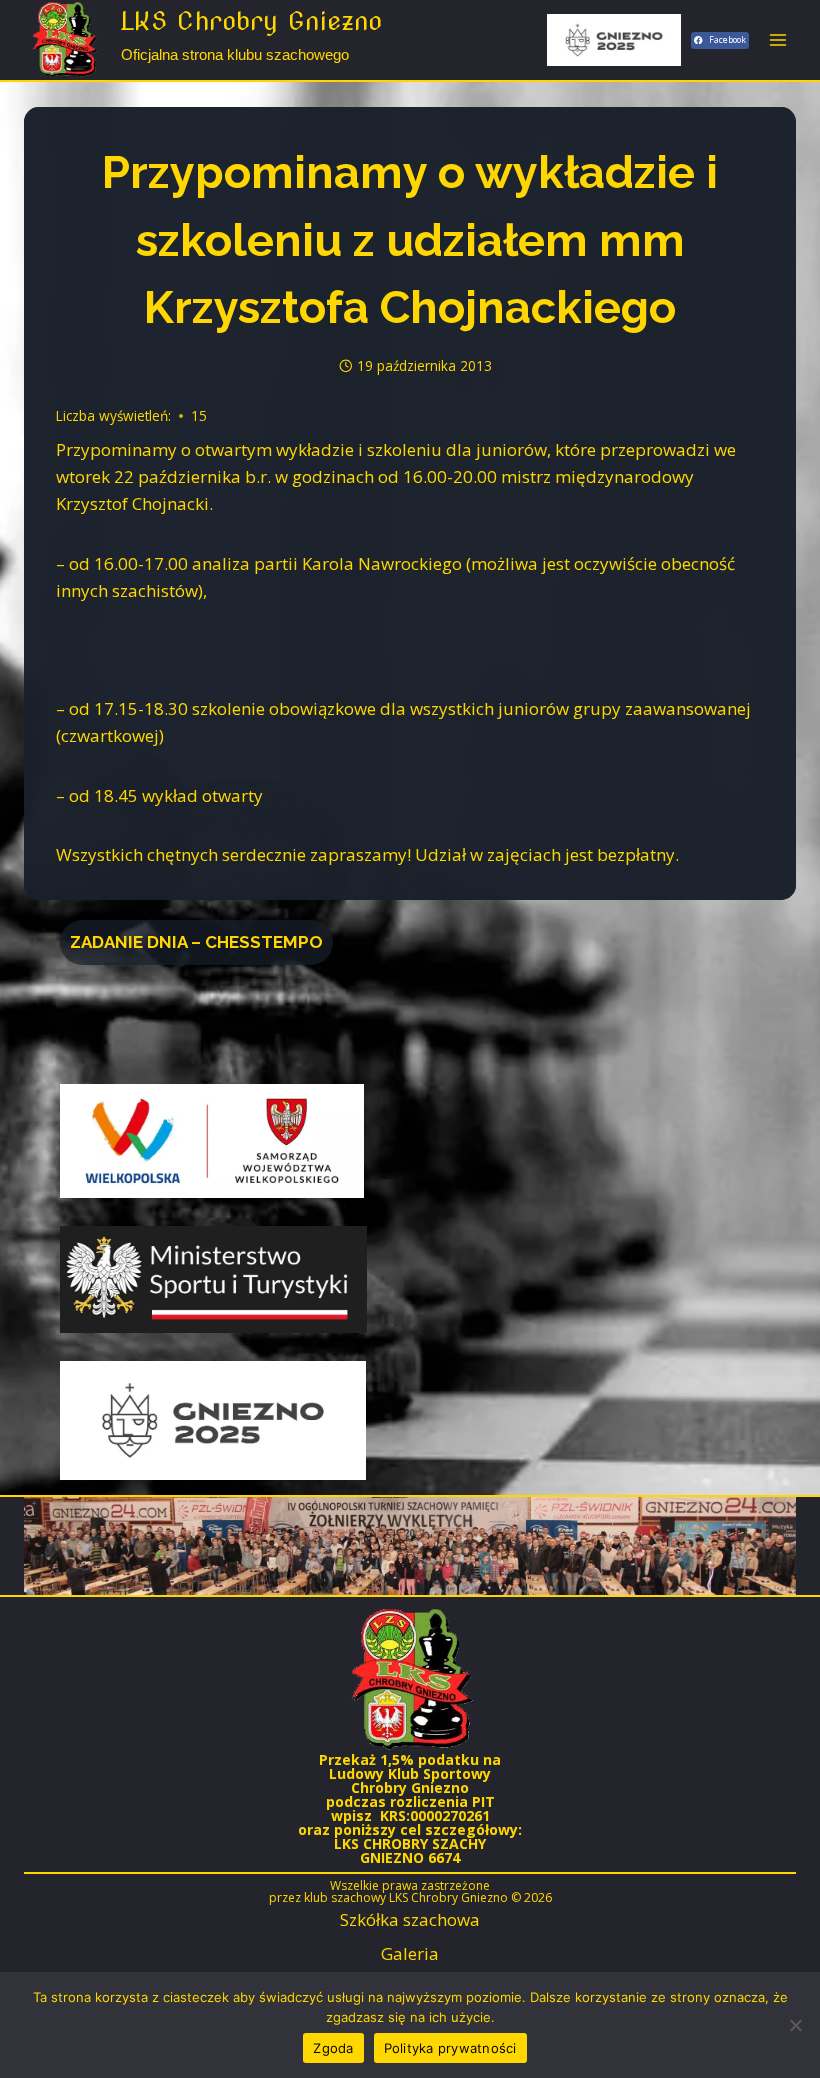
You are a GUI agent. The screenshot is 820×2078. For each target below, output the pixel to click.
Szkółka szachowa (410, 1919)
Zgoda (333, 2048)
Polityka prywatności (450, 2048)
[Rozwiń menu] (777, 39)
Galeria (410, 1953)
